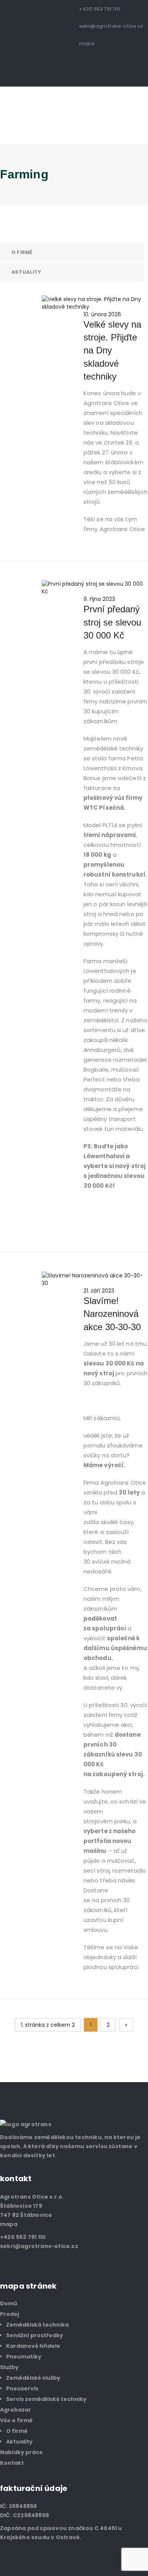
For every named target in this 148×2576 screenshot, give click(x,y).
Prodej (9, 2314)
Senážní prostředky (35, 2335)
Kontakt (12, 2463)
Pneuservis (22, 2388)
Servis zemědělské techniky (46, 2399)
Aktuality (26, 272)
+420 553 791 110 (99, 9)
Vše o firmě (16, 2420)
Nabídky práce (21, 2452)
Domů (9, 2303)
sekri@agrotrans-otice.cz (111, 26)
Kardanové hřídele (33, 2346)
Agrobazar (16, 2410)
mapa (87, 43)
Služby (9, 2367)
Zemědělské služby (33, 2378)
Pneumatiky (24, 2357)
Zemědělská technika (37, 2325)
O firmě (22, 252)
